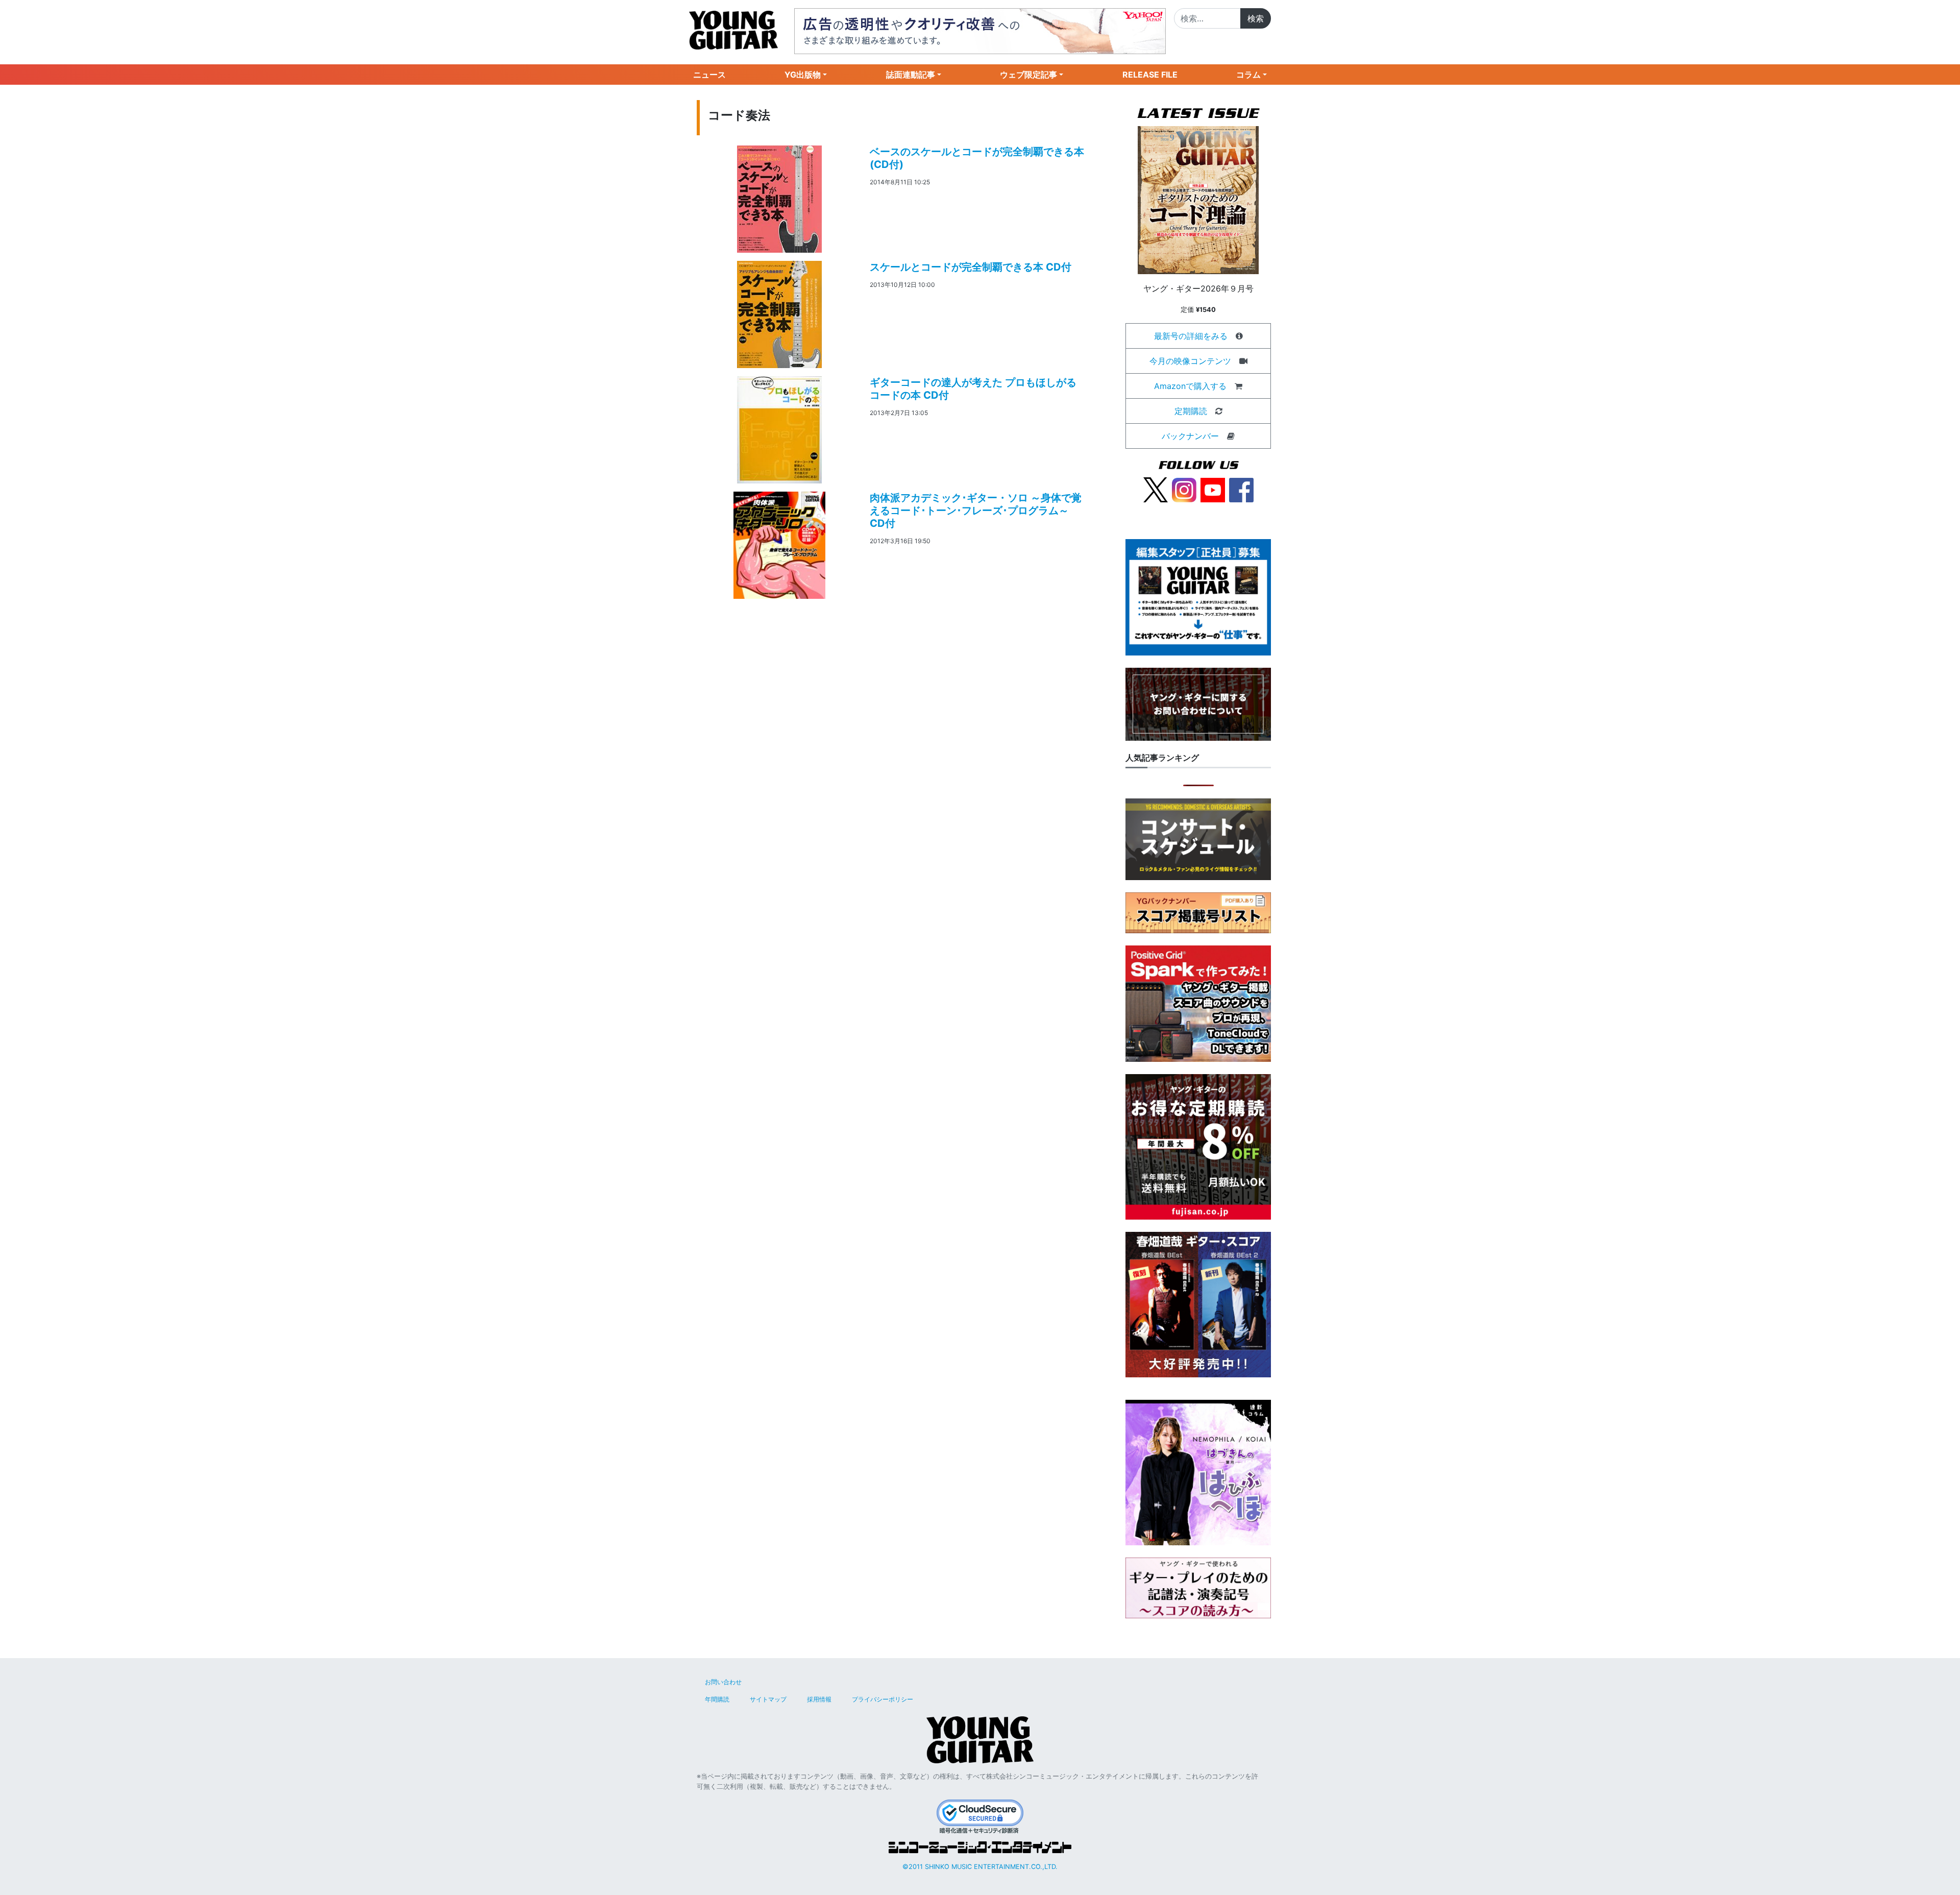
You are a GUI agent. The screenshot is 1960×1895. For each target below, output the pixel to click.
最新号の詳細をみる (1191, 336)
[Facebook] (1241, 489)
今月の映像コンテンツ (1190, 361)
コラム (1248, 75)
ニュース (709, 75)
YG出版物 (803, 75)
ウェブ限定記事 (1028, 75)
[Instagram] (1184, 489)
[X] (1156, 489)
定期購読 (1191, 411)
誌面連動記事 (911, 75)
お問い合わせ (723, 1682)
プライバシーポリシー (883, 1699)
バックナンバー (1190, 436)
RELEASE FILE (1150, 75)
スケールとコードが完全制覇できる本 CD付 (971, 267)
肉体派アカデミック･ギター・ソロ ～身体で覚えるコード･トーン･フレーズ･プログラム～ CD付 (976, 511)
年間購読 (717, 1699)
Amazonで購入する (1190, 386)
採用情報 (819, 1699)
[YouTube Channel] (1213, 489)
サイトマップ (768, 1699)
